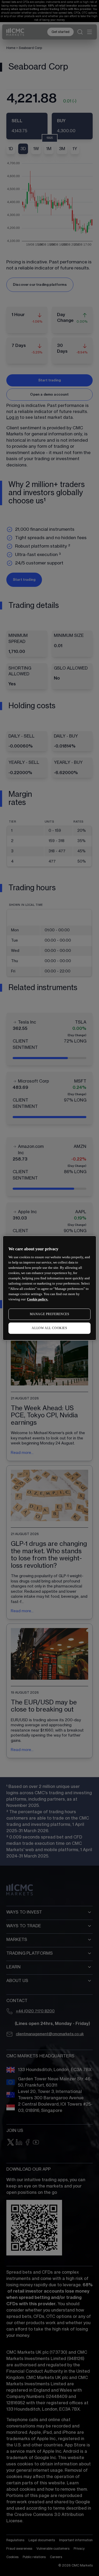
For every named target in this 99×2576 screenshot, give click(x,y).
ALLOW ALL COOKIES (49, 1328)
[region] (49, 1288)
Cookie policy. (37, 1299)
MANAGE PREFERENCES (50, 1314)
